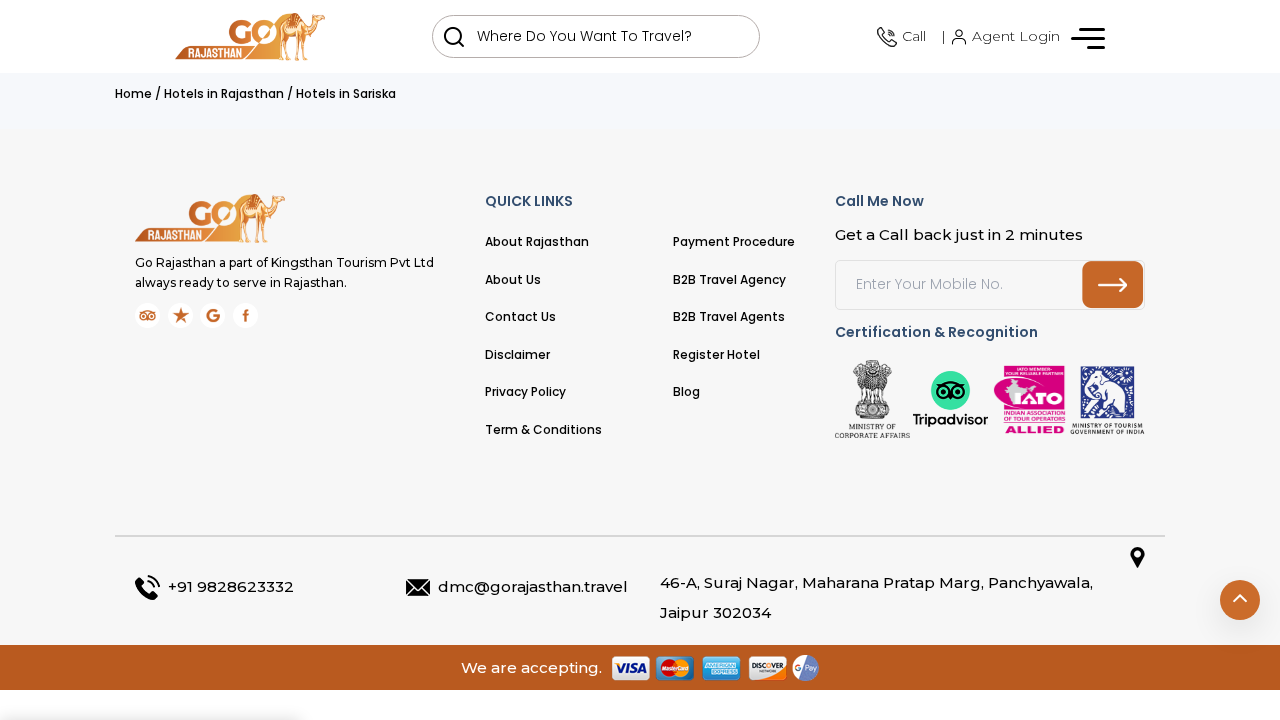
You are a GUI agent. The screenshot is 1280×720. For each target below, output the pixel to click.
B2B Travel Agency (729, 279)
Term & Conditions (543, 429)
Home (133, 93)
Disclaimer (517, 354)
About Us (513, 279)
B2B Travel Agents (729, 316)
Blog (686, 391)
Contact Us (520, 316)
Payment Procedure (734, 241)
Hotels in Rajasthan (224, 93)
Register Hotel (716, 354)
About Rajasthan (537, 241)
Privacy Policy (525, 391)
